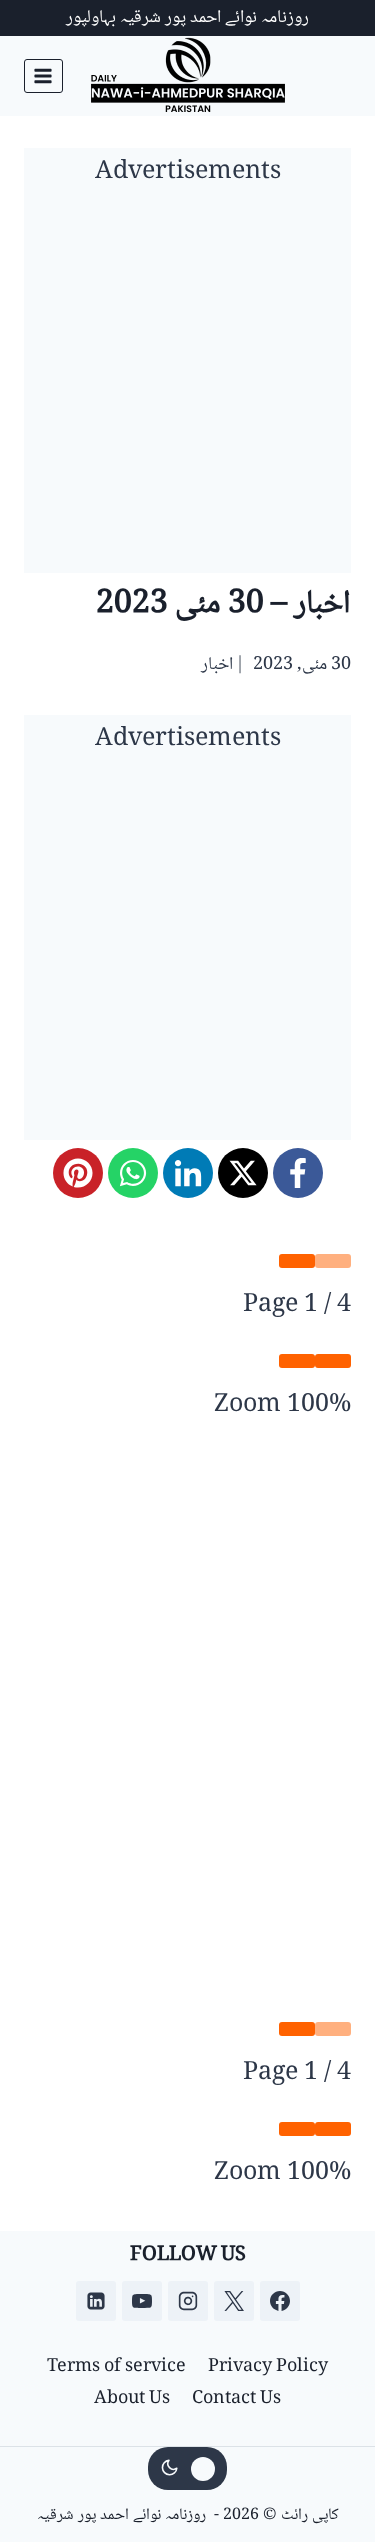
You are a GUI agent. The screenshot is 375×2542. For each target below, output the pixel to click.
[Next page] (297, 1261)
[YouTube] (142, 2301)
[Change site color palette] (188, 2469)
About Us (132, 2399)
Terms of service (116, 2367)
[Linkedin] (96, 2301)
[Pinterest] (78, 1173)
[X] (243, 1173)
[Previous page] (333, 1261)
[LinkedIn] (188, 1173)
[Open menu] (43, 75)
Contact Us (236, 2399)
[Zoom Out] (333, 1361)
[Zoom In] (297, 1361)
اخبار (217, 665)
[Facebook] (298, 1173)
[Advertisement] (187, 385)
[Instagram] (188, 2301)
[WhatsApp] (133, 1173)
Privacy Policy (268, 2367)
